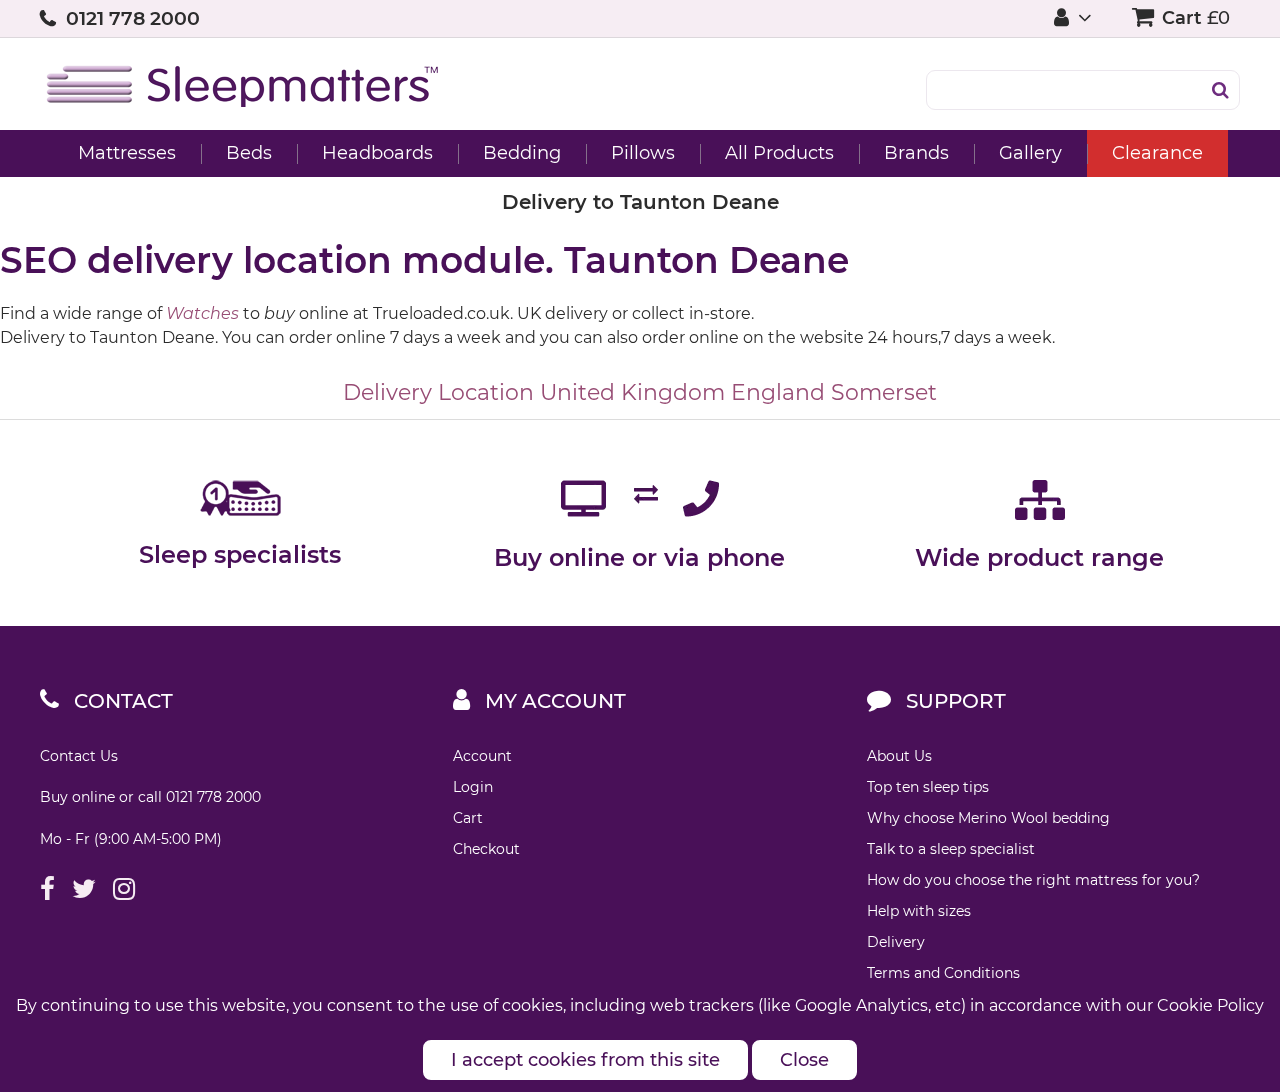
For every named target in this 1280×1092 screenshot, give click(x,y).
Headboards (377, 153)
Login (473, 787)
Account (482, 756)
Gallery (1030, 153)
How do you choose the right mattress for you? (1033, 880)
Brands (916, 153)
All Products (779, 153)
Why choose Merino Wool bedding (988, 818)
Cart (468, 818)
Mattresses (127, 153)
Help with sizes (919, 911)
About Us (899, 756)
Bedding (522, 153)
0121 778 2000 (133, 18)
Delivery (896, 942)
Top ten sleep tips (928, 787)
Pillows (643, 153)
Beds (249, 153)
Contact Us (79, 756)
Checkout (486, 849)
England (778, 392)
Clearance (1157, 153)
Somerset (884, 392)
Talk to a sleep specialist (951, 849)
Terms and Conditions (943, 973)
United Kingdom (632, 392)
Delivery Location (438, 392)
